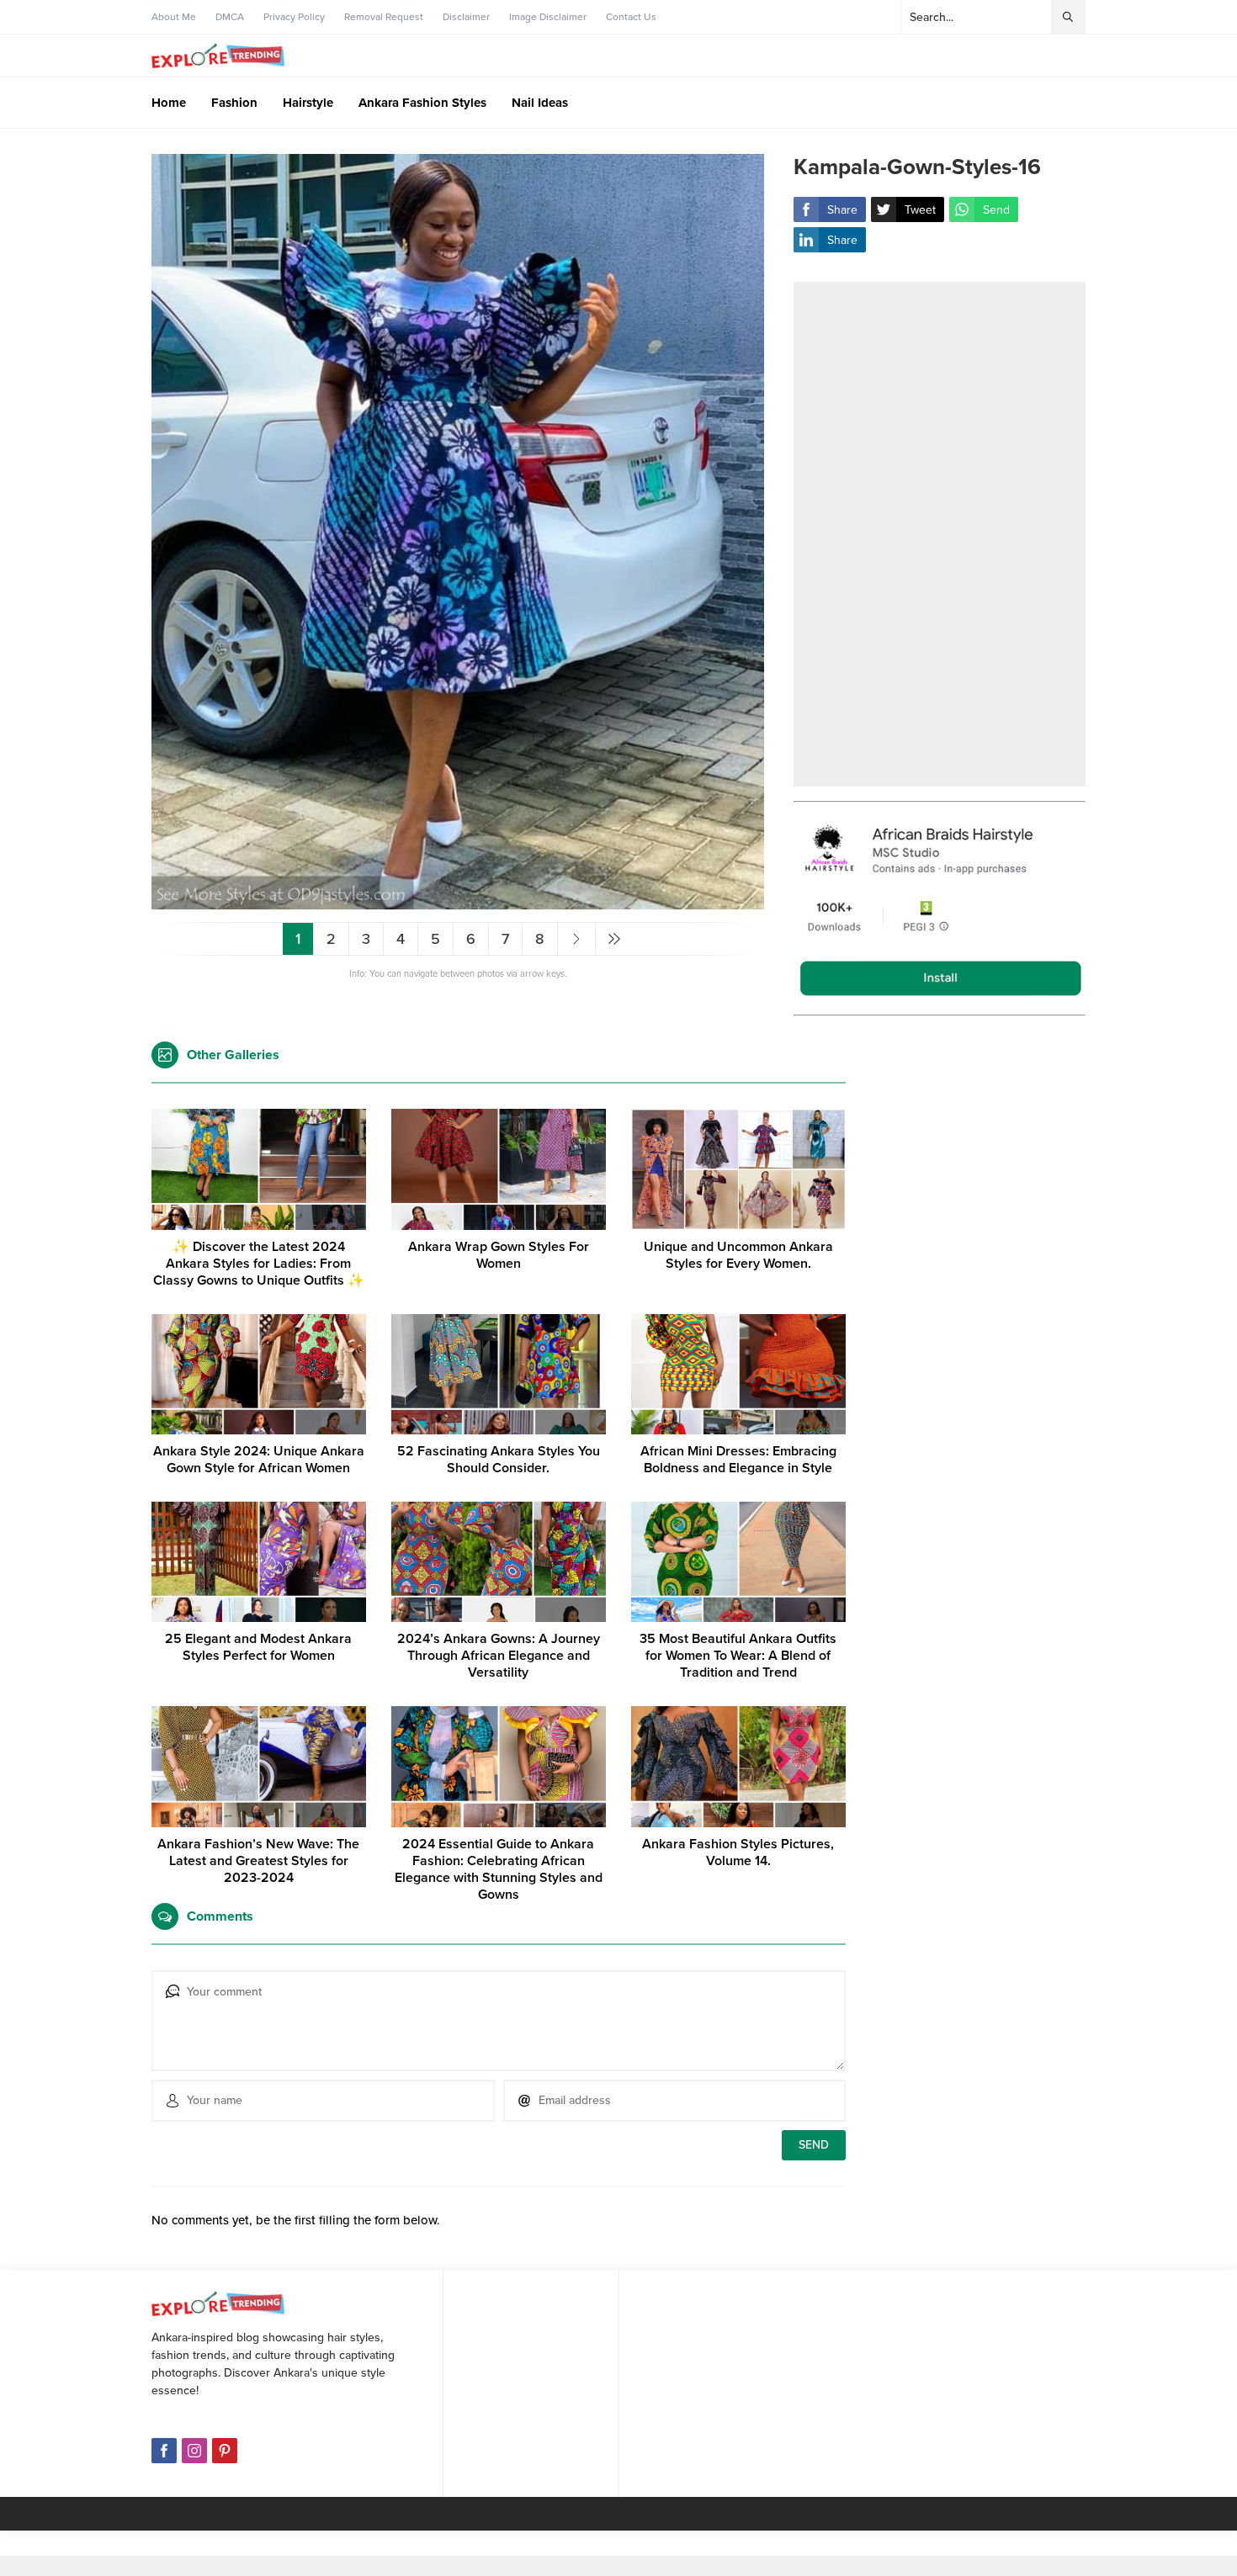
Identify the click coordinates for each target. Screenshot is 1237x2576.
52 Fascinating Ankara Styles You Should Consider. (499, 1460)
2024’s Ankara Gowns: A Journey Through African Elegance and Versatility (499, 1656)
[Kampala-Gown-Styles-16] (458, 902)
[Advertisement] (940, 534)
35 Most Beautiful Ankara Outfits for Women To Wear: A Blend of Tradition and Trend (738, 1656)
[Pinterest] (225, 2451)
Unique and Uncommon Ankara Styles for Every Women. (738, 1255)
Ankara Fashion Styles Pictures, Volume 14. (738, 1852)
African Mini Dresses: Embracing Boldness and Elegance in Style (738, 1460)
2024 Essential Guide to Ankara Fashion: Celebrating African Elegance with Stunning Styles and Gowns (499, 1869)
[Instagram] (194, 2451)
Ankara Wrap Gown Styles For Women (499, 1255)
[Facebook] (164, 2451)
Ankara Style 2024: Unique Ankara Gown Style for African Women (259, 1460)
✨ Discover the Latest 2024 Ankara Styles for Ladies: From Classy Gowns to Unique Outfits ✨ (259, 1264)
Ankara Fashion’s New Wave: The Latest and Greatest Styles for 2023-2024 (258, 1861)
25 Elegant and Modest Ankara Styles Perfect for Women (258, 1647)
